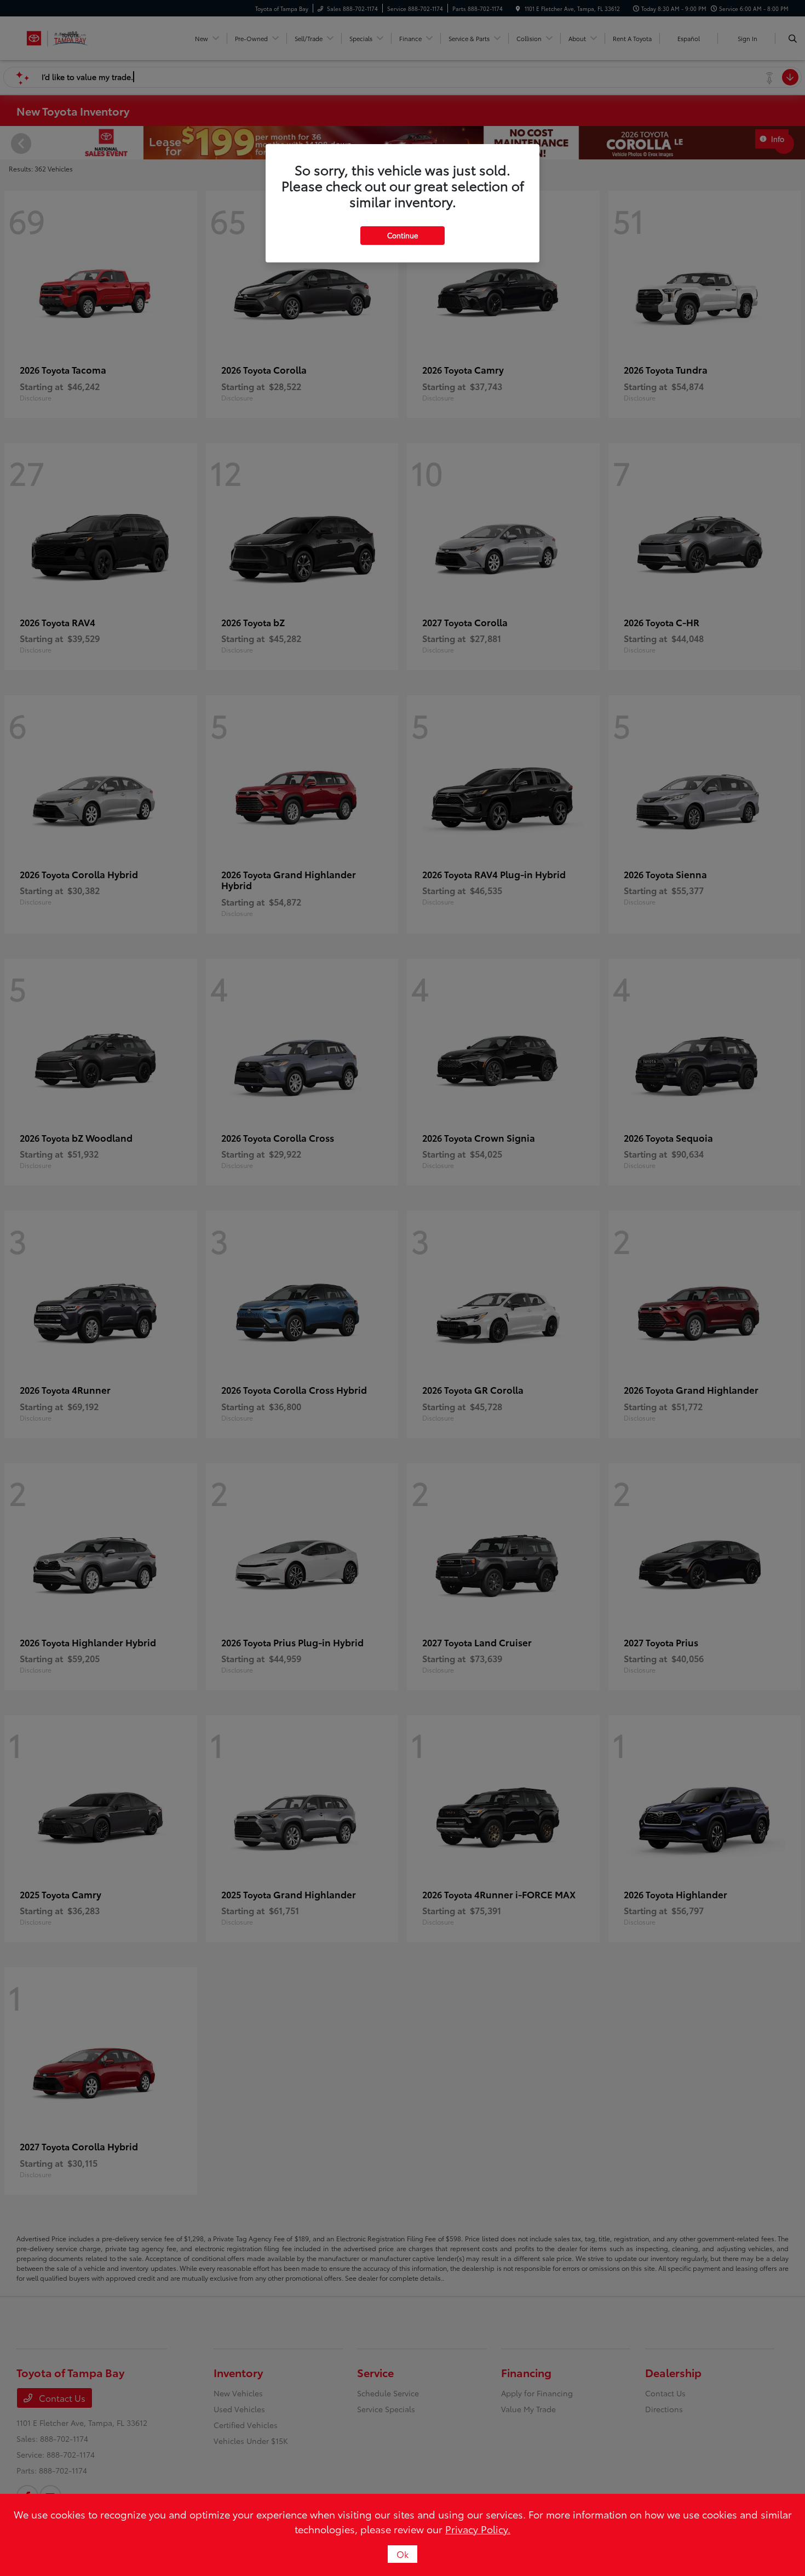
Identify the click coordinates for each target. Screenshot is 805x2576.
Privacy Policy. (478, 2529)
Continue (403, 235)
